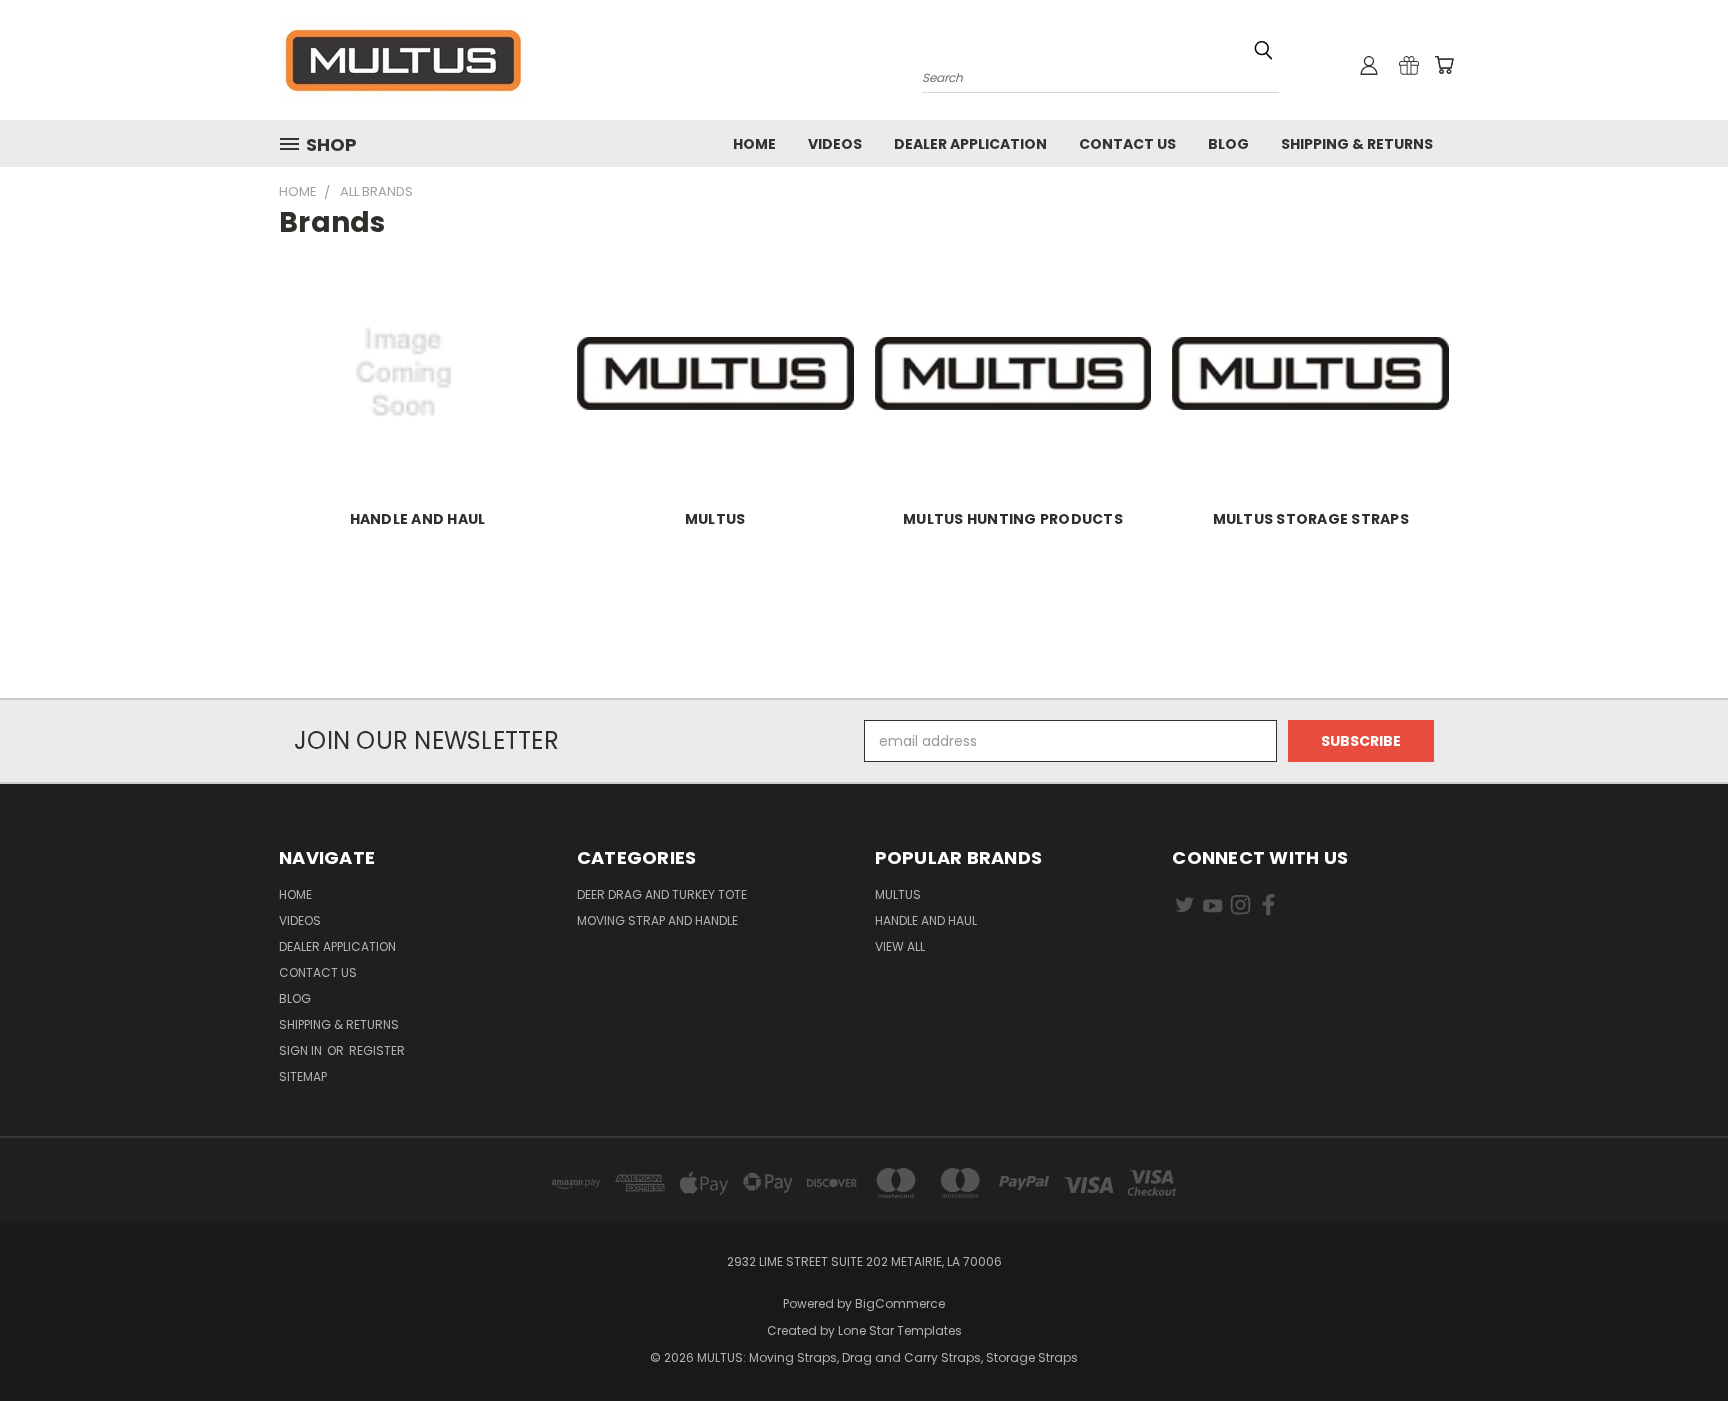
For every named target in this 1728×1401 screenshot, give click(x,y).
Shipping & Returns (1357, 144)
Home (754, 144)
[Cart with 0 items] (1444, 65)
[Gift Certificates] (1409, 65)
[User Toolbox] (1369, 65)
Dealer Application (970, 144)
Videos (835, 144)
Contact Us (1127, 144)
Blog (1228, 144)
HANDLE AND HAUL (418, 519)
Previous (1675, 1338)
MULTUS (715, 519)
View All (900, 946)
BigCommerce (900, 1303)
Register (377, 1050)
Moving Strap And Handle (657, 920)
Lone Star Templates (900, 1330)
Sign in (302, 1050)
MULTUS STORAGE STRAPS (1311, 519)
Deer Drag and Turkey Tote (662, 894)
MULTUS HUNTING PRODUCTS (1013, 519)
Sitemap (303, 1076)
